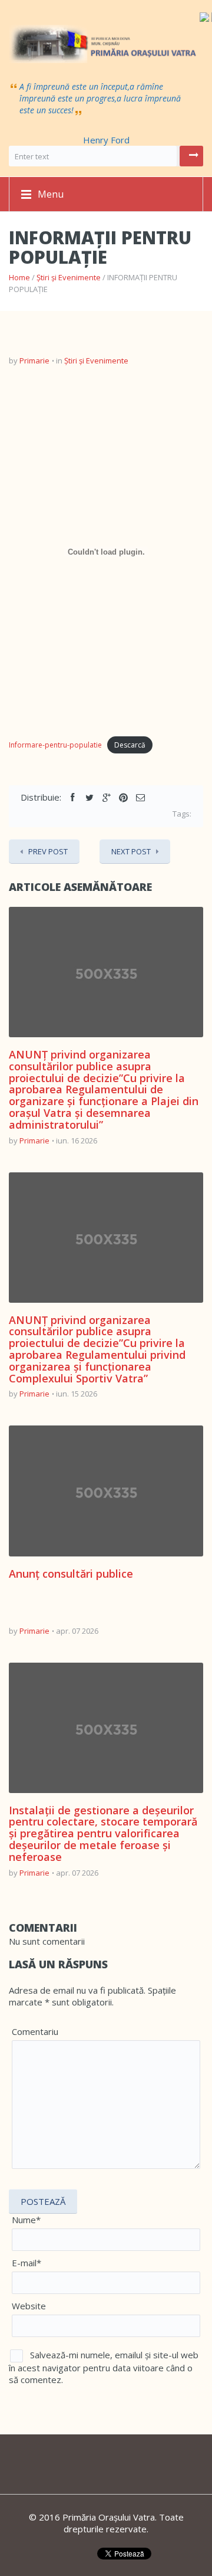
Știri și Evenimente (69, 277)
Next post (131, 851)
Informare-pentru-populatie (55, 745)
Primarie (34, 360)
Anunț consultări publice (71, 1574)
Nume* (26, 2220)
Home (19, 277)
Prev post (48, 851)
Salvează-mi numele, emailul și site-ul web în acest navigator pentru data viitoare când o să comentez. (104, 2367)
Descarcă (130, 745)
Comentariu (35, 2031)
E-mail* (26, 2263)
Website (29, 2306)
